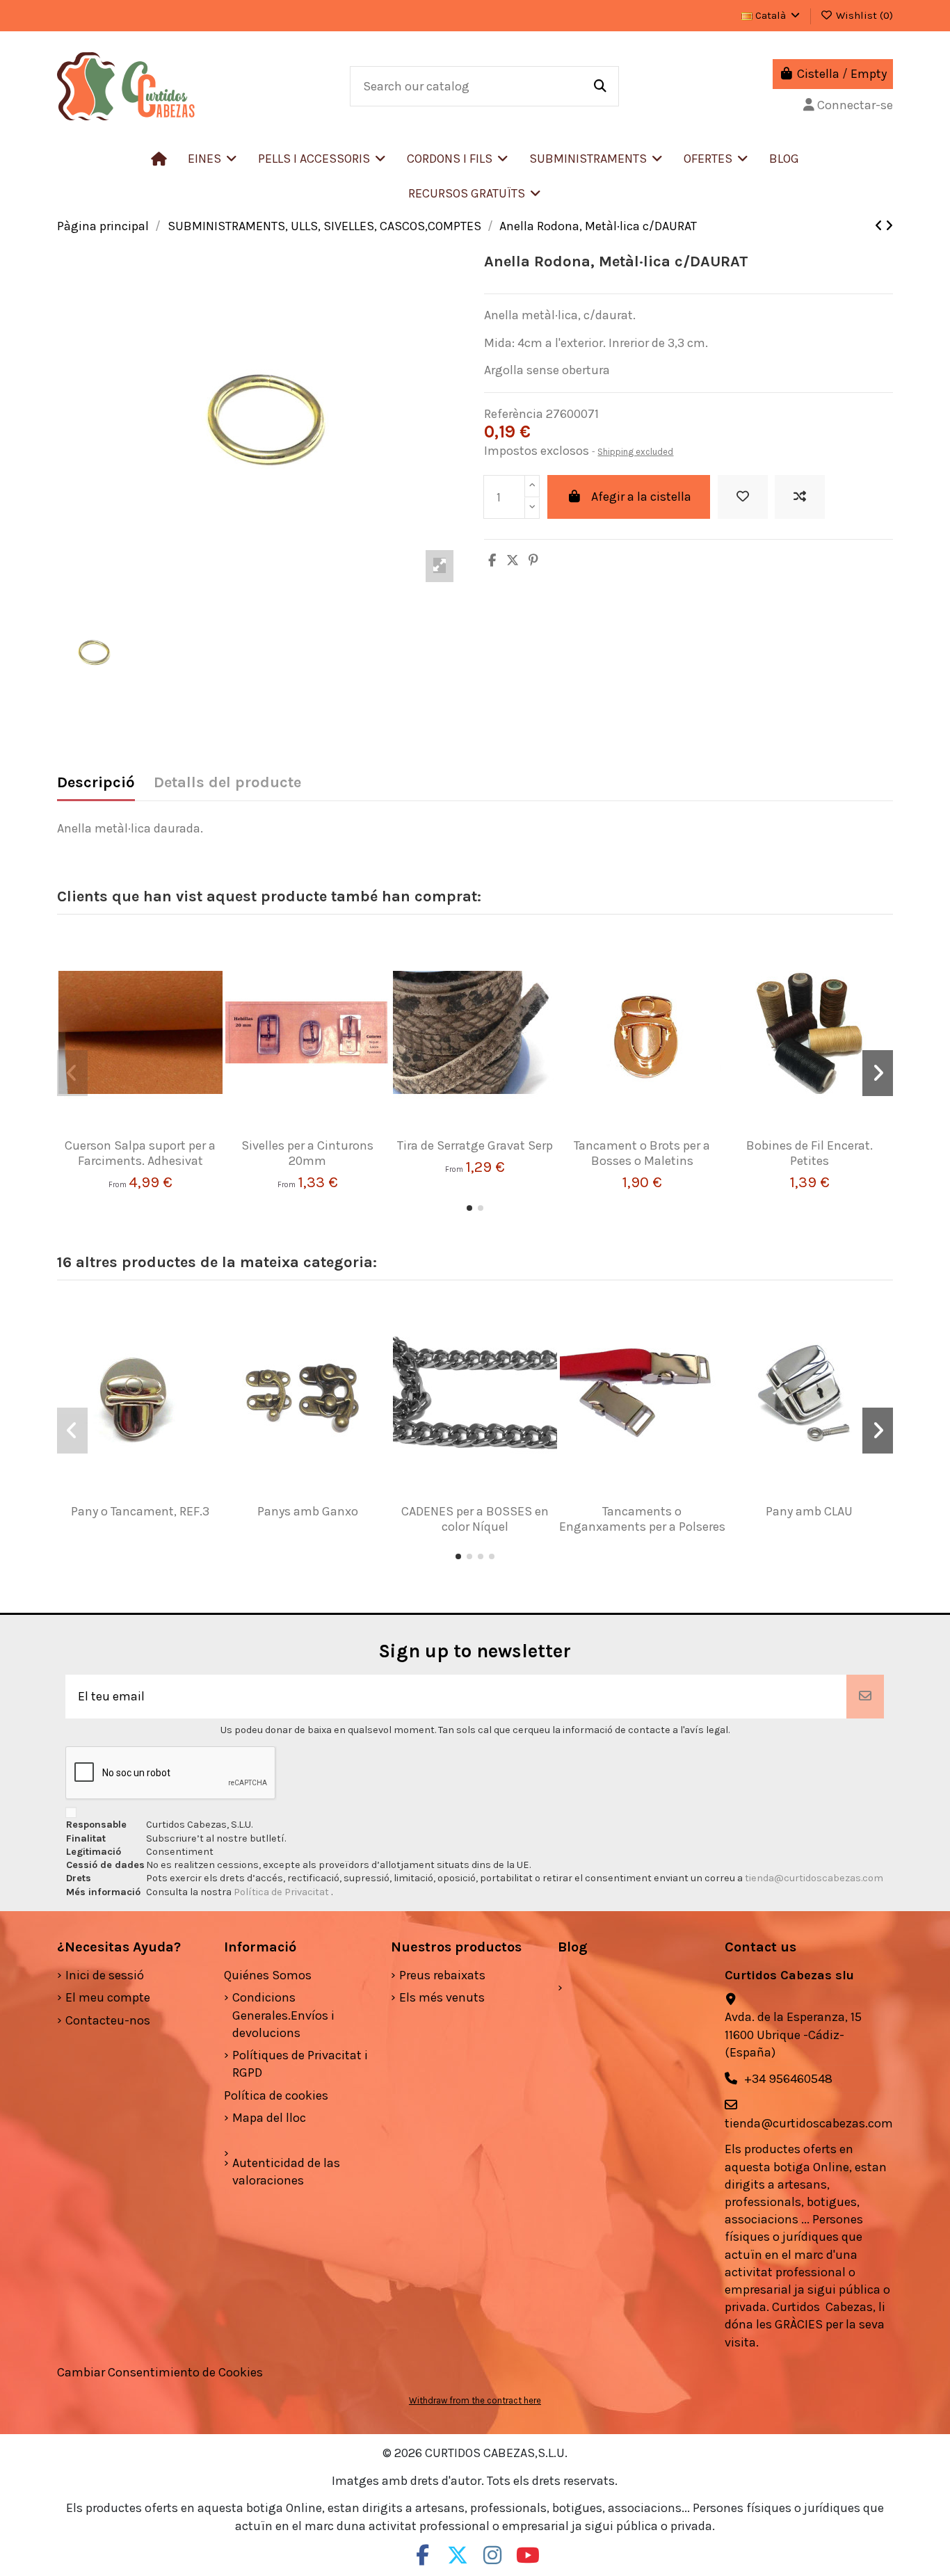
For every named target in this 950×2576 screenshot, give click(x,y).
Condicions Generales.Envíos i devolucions (283, 2015)
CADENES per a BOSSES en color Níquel (475, 1519)
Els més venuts (442, 1997)
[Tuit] (513, 561)
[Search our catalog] (600, 86)
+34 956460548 (788, 2079)
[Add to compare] (800, 497)
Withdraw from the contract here (475, 2400)
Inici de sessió (105, 1975)
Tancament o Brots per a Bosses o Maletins (642, 1153)
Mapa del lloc (269, 2118)
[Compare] (135, 1132)
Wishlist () (863, 15)
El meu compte (108, 1997)
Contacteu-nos (108, 2020)
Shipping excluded (635, 452)
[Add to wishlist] (743, 497)
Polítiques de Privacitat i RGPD (300, 2064)
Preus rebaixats (442, 1975)
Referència (514, 414)
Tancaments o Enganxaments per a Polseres (642, 1519)
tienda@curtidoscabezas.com (814, 1878)
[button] (322, 159)
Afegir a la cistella (641, 497)
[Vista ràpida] (161, 1132)
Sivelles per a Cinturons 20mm (307, 1153)
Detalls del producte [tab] (227, 783)
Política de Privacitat (282, 1892)
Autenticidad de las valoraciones (286, 2172)
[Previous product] (880, 226)
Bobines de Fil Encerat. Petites (810, 1153)
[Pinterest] (533, 561)
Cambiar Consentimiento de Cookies (160, 2372)
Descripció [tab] (96, 783)
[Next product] (889, 226)
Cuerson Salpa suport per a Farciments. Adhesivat (140, 1153)
